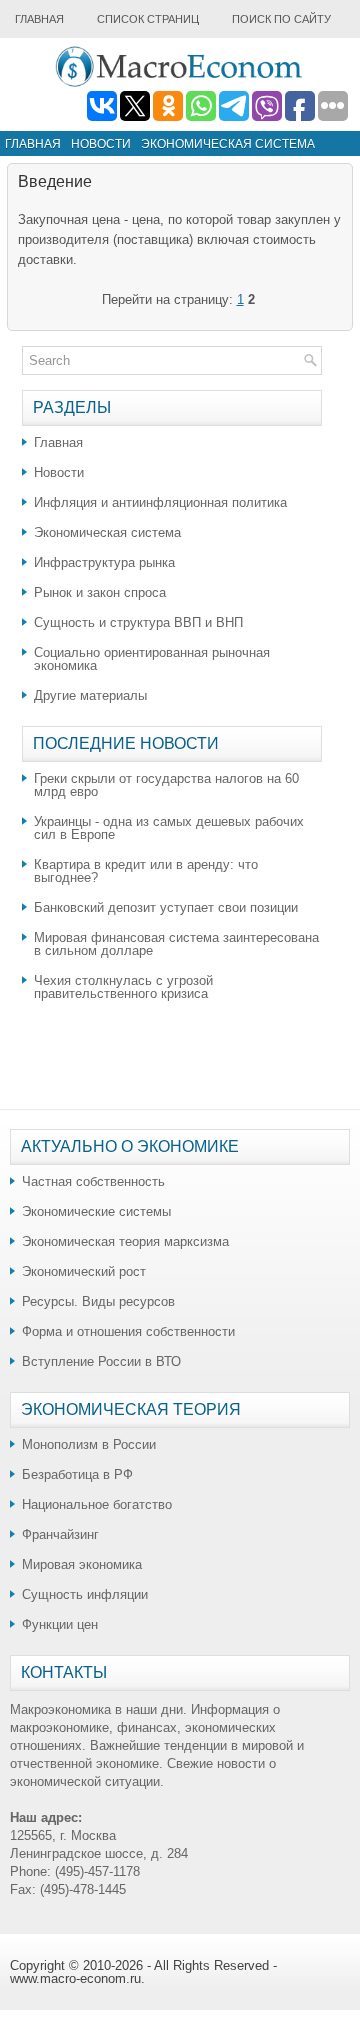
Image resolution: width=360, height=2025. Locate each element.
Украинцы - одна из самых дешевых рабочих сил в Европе (169, 828)
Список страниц (148, 19)
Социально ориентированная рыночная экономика (152, 659)
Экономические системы (96, 1211)
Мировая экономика (82, 1564)
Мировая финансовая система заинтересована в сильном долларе (176, 944)
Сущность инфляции (85, 1594)
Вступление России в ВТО (101, 1361)
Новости (101, 144)
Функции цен (60, 1624)
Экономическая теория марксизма (125, 1241)
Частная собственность (93, 1181)
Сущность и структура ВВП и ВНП (138, 622)
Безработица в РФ (77, 1474)
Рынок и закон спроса (100, 592)
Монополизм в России (89, 1444)
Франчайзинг (60, 1534)
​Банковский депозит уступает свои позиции (166, 907)
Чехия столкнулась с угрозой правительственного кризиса (123, 987)
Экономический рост (84, 1271)
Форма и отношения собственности (128, 1331)
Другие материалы (90, 695)
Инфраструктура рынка (104, 562)
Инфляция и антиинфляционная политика (160, 502)
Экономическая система (228, 144)
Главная (39, 19)
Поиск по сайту (281, 19)
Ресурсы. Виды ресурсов (98, 1301)
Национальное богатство (97, 1504)
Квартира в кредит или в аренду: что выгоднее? (146, 871)
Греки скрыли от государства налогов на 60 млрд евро (166, 785)
